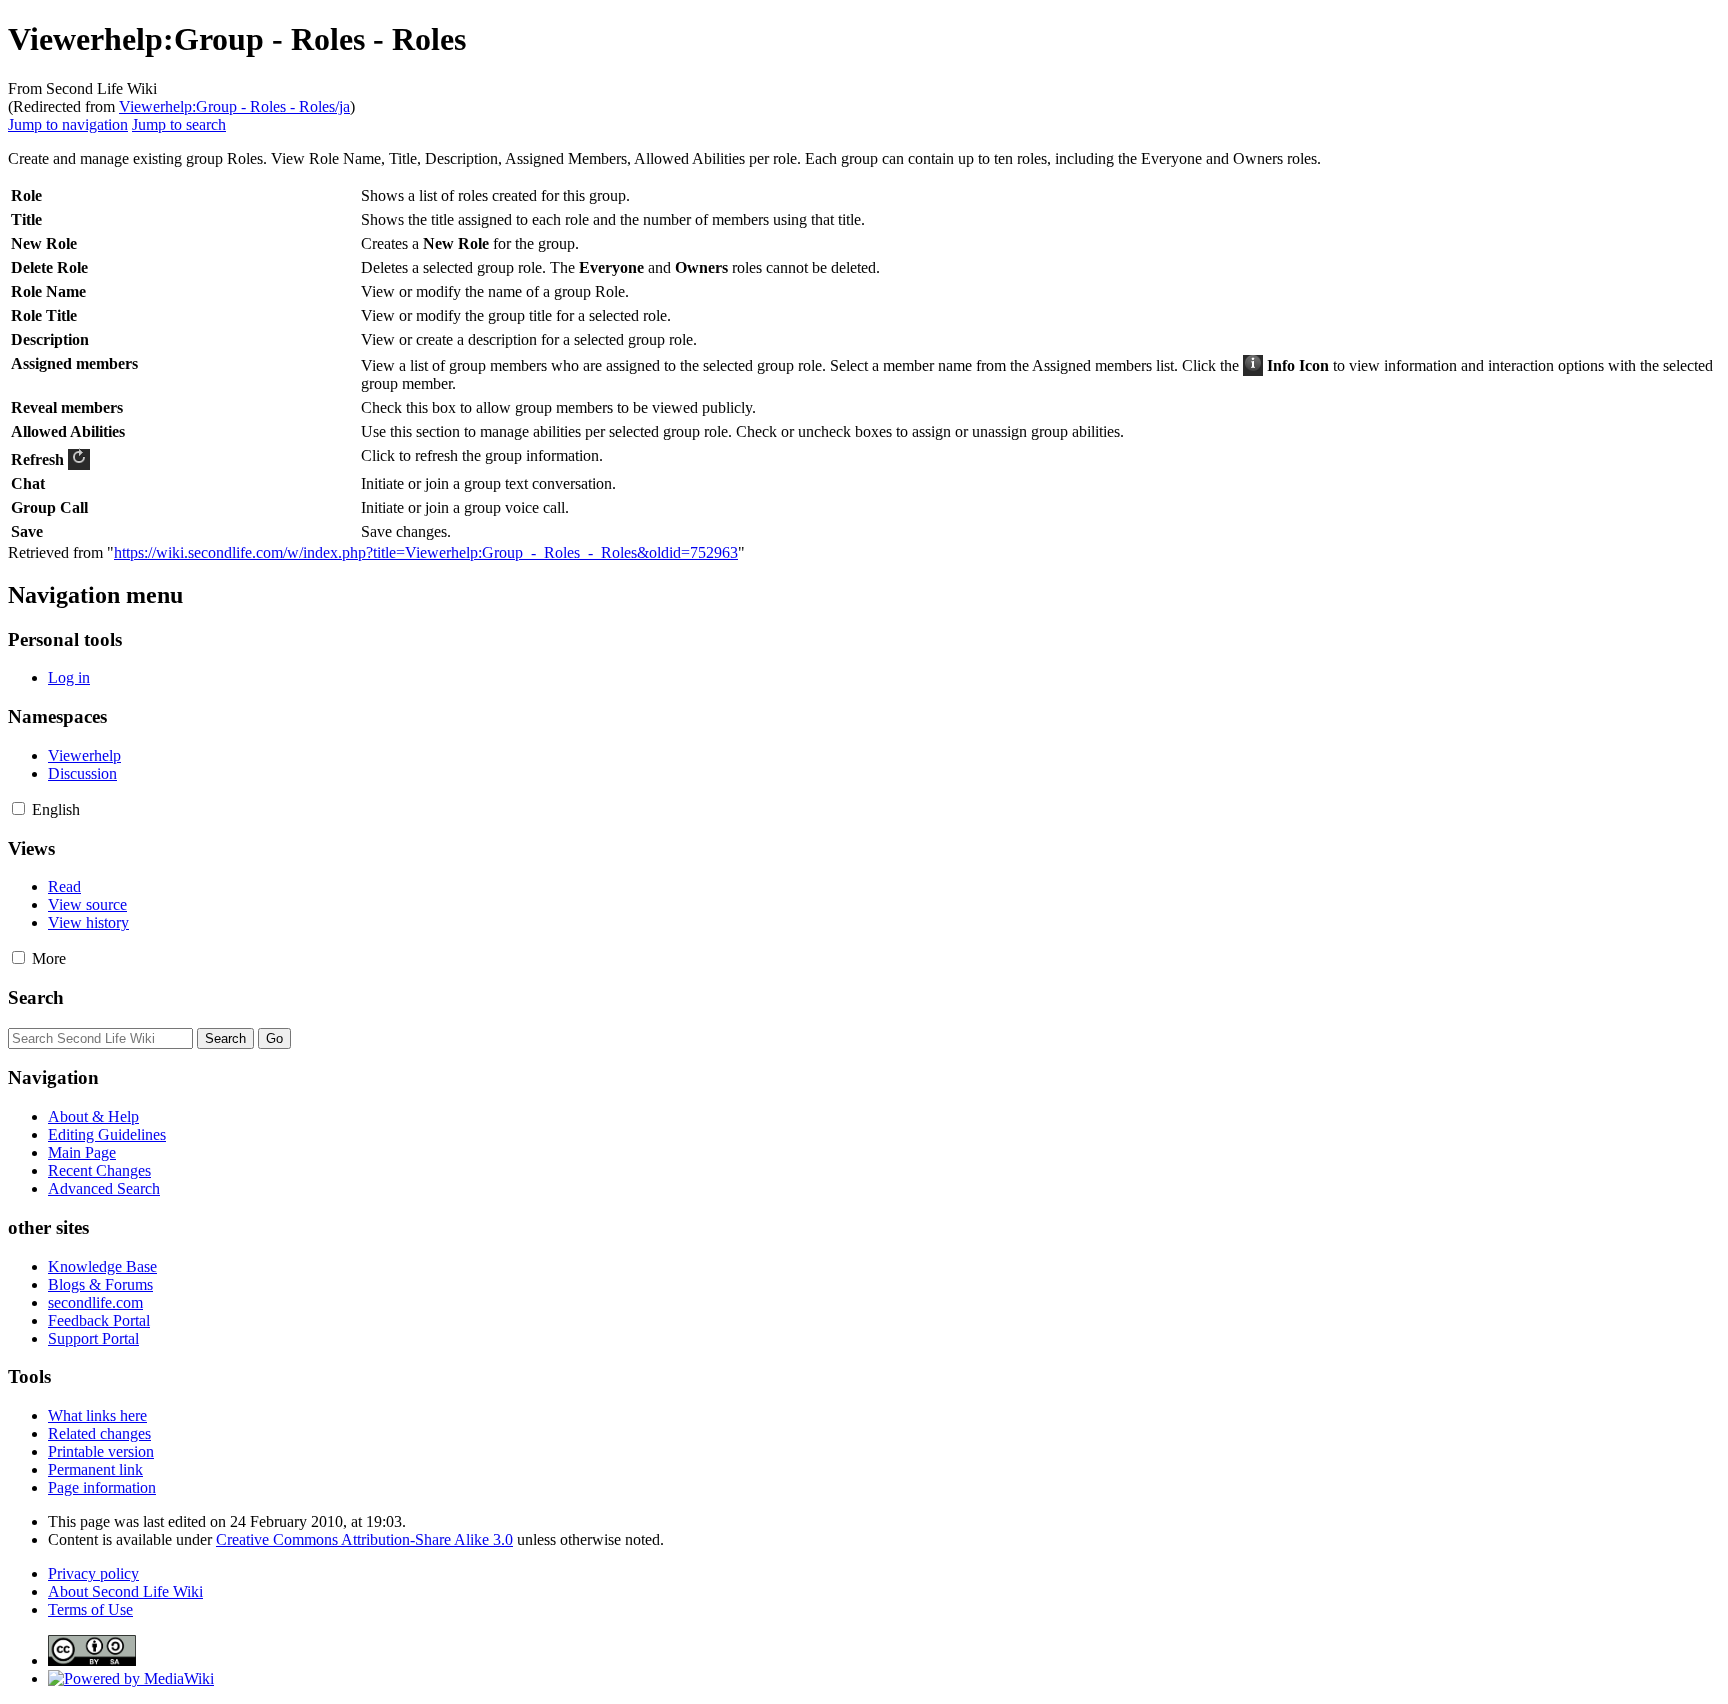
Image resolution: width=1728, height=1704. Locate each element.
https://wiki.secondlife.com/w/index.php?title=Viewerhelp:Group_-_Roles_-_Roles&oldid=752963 (426, 552)
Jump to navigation (68, 124)
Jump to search (179, 124)
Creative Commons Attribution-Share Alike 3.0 (364, 1539)
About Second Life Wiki (125, 1591)
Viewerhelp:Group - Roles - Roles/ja (234, 106)
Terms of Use (90, 1609)
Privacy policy (93, 1573)
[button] (18, 808)
